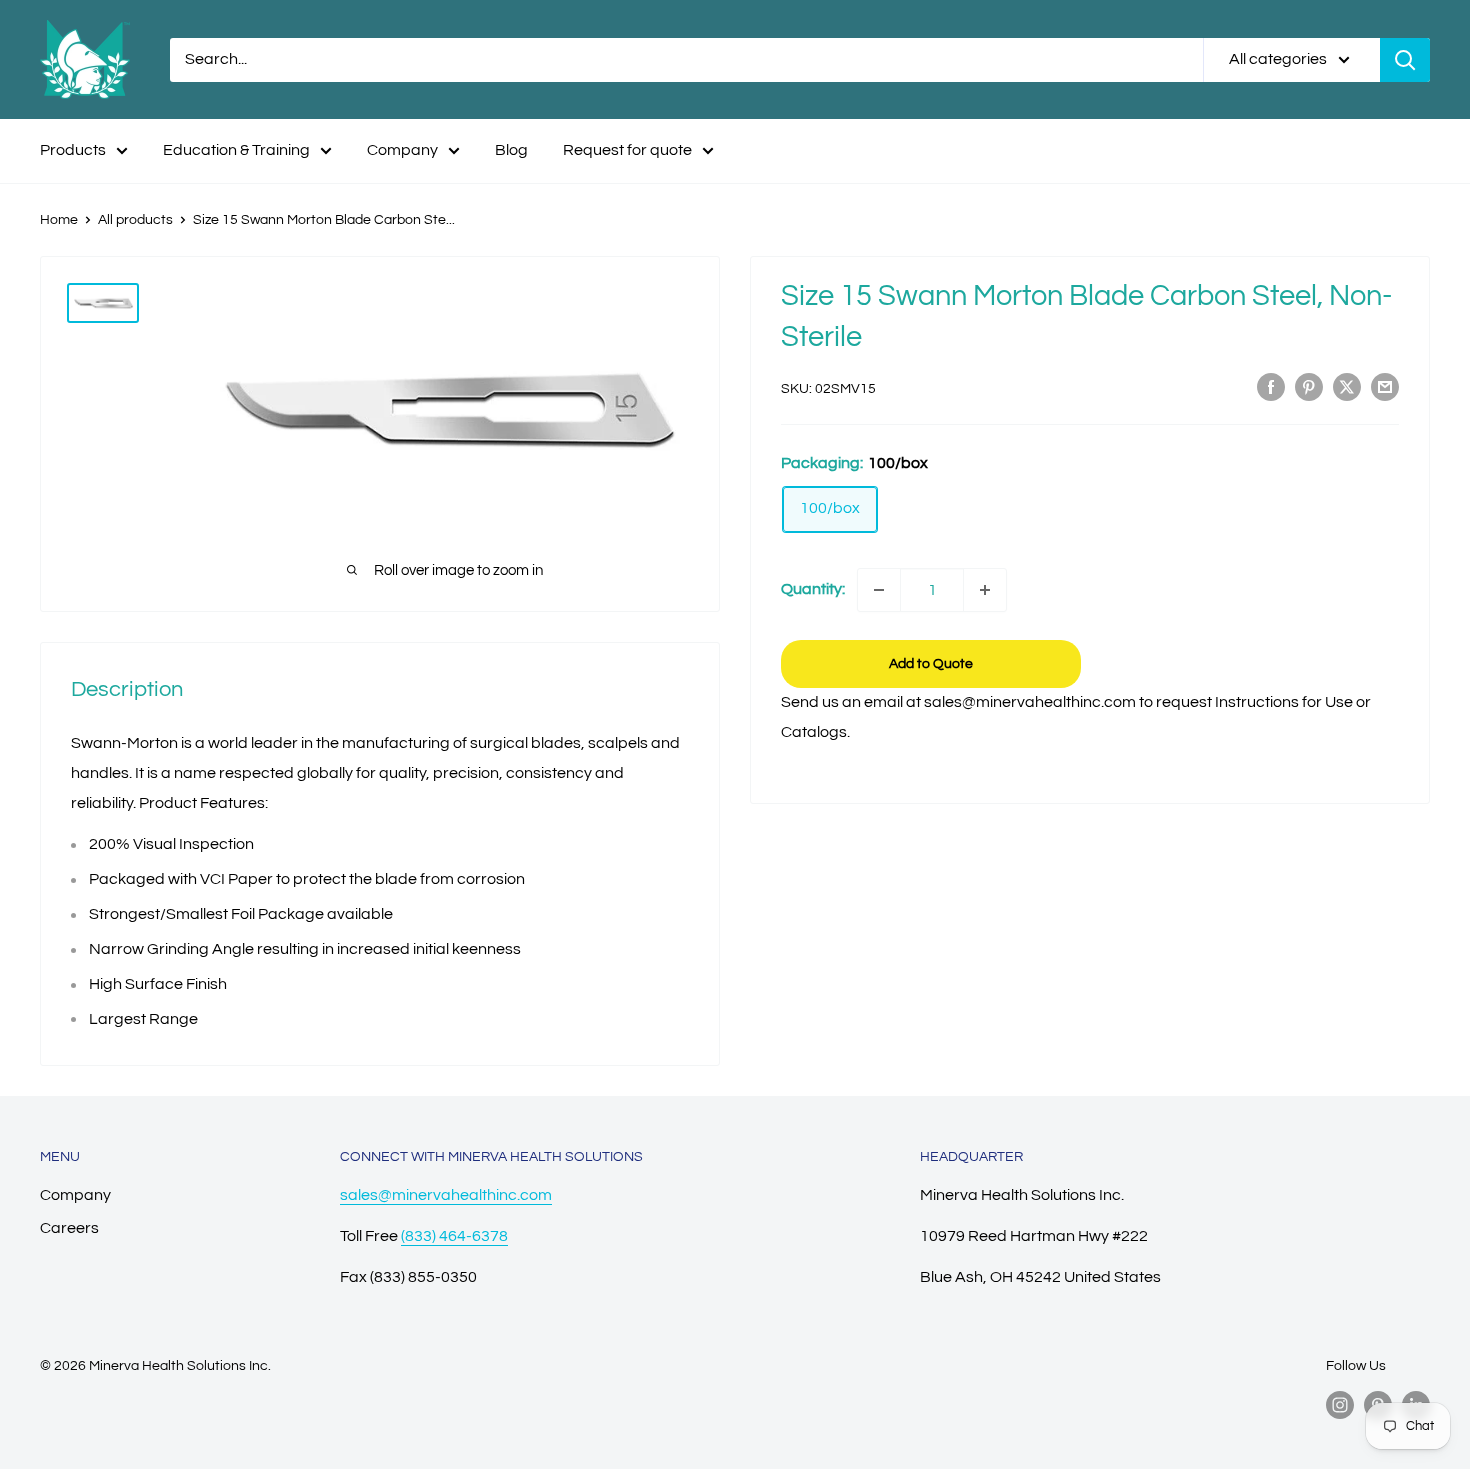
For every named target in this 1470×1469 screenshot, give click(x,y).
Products (73, 150)
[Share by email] (1385, 387)
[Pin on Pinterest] (1309, 387)
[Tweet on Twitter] (1347, 387)
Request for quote (627, 150)
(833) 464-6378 (454, 1236)
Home (59, 220)
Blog (511, 150)
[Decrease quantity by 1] (879, 590)
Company (402, 150)
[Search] (1405, 60)
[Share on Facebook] (1271, 387)
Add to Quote (931, 664)
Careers (69, 1228)
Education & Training (236, 150)
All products (135, 220)
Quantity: (813, 589)
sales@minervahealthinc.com (446, 1195)
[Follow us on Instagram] (1340, 1405)
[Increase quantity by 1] (985, 590)
